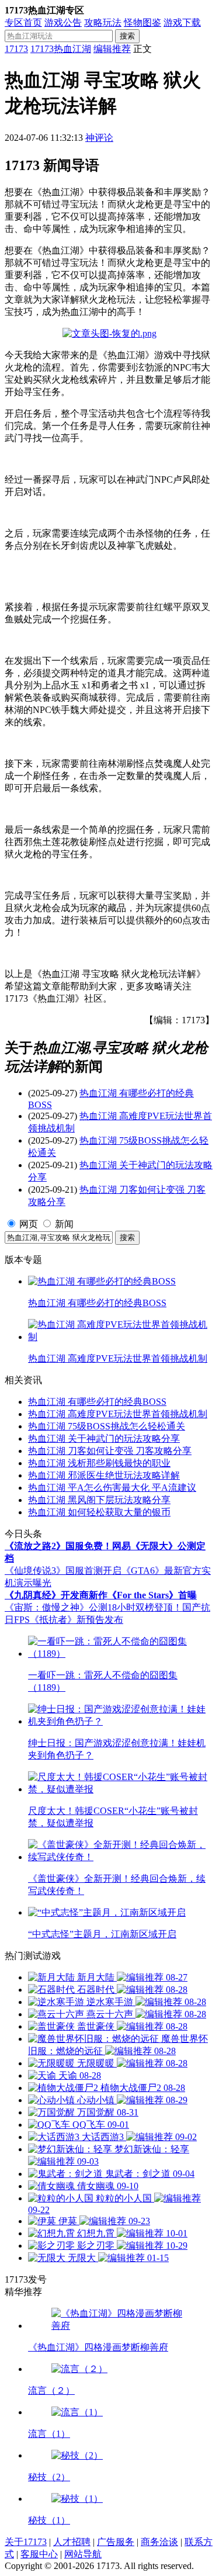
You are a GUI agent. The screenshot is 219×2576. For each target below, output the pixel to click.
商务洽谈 (159, 2542)
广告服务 (116, 2542)
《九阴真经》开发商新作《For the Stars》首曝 (101, 1595)
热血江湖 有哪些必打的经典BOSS (97, 1402)
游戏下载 (182, 22)
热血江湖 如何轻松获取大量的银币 (99, 1512)
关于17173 (26, 2542)
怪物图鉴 (142, 22)
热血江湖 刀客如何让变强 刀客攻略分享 (110, 1451)
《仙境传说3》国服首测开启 (63, 1571)
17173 (16, 49)
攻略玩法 (103, 22)
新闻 (64, 1224)
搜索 (127, 36)
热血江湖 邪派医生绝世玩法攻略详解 (104, 1475)
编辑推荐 (112, 49)
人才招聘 (72, 2542)
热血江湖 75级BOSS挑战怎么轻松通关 (107, 1426)
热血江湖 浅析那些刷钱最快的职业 (99, 1463)
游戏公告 (63, 22)
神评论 (99, 138)
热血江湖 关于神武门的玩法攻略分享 (104, 1438)
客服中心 (39, 2554)
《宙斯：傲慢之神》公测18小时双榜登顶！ (93, 1607)
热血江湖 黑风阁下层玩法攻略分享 (99, 1500)
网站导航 (83, 2554)
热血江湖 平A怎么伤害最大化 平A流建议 (112, 1488)
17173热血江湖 (61, 49)
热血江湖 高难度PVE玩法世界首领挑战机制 (118, 1414)
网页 (29, 1224)
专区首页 (23, 22)
